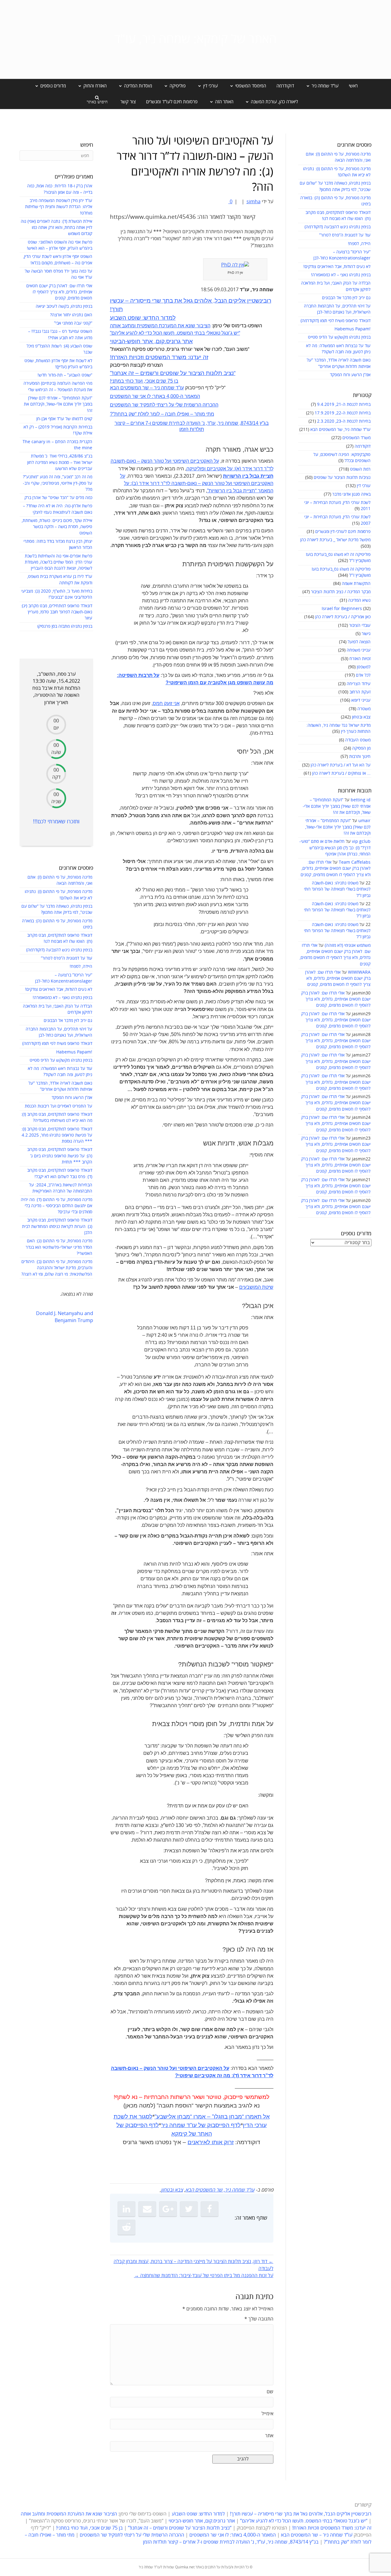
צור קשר (128, 102)
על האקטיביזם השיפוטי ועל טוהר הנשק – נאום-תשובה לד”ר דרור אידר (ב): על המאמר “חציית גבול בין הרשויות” (197, 483)
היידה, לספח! (359, 244)
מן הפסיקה (361, 748)
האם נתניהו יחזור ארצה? (71, 315)
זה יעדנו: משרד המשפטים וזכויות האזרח (159, 357)
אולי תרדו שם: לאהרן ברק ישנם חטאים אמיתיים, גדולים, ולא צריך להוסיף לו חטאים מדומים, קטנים (336, 869)
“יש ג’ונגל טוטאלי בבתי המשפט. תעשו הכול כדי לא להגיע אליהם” (175, 333)
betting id (361, 800)
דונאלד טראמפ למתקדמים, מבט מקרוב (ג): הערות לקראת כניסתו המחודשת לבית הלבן (57, 1226)
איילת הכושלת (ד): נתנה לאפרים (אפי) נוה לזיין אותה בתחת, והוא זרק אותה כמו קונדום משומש (57, 228)
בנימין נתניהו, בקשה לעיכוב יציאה (64, 306)
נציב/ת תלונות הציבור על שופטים (342, 478)
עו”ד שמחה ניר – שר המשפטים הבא (147, 388)
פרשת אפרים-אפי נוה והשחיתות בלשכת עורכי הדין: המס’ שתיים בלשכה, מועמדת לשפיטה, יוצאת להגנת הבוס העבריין (58, 562)
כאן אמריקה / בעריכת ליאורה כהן (343, 617)
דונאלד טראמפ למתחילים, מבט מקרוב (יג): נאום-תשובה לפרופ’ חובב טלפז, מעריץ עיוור (57, 612)
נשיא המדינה (359, 600)
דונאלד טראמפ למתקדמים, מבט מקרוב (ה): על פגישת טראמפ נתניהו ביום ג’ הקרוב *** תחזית (60, 1156)
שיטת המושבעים (256, 1287)
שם (270, 2392)
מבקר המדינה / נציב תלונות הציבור (341, 592)
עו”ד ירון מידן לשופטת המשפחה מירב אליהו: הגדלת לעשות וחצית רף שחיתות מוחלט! (59, 207)
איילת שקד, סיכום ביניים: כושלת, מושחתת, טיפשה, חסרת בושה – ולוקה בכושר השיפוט (57, 527)
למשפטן (364, 667)
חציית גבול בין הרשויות (248, 476)
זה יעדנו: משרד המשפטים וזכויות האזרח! (332, 2528)
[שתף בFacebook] (210, 2209)
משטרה (364, 709)
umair (364, 821)
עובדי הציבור (360, 625)
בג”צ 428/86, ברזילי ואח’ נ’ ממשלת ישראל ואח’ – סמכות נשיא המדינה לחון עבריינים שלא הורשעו (60, 462)
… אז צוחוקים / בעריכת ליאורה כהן (341, 773)
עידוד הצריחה (359, 684)
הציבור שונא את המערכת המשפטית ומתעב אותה (160, 326)
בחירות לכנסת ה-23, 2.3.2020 (344, 421)
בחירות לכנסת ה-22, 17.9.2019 (343, 413)
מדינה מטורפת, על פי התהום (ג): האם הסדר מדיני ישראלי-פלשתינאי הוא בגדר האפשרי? (59, 1247)
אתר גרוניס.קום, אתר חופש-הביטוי (151, 341)
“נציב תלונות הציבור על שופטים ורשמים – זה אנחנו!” (173, 373)
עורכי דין (364, 486)
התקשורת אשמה (356, 584)
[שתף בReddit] (126, 2227)
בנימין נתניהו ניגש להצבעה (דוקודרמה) (338, 227)
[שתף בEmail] (147, 2209)
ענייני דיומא (361, 700)
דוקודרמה (285, 86)
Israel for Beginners (342, 609)
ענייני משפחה (359, 650)
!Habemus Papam (353, 329)
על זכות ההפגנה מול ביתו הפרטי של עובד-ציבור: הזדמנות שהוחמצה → (204, 2276)
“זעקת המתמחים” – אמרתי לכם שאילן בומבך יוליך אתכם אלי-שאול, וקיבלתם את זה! (337, 806)
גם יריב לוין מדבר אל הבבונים (346, 298)
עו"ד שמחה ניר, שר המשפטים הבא (340, 430)
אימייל (267, 2414)
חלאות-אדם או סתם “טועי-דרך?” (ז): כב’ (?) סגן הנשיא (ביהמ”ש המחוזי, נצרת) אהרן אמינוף (335, 848)
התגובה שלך (259, 2319)
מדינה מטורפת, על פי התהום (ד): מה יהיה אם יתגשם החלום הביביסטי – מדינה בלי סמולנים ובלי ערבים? (57, 1206)
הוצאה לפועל (359, 642)
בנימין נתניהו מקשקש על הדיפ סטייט (339, 337)
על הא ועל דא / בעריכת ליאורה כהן (341, 765)
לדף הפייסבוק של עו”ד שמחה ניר (201, 2125)
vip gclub (361, 842)
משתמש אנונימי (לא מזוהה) (348, 945)
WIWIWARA (359, 972)
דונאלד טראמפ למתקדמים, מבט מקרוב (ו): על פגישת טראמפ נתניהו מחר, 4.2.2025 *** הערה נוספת (57, 1135)
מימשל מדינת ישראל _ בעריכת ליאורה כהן (335, 540)
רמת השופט (360, 469)
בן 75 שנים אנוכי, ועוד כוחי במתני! (144, 381)
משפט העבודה (358, 740)
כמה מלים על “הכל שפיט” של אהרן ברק (58, 498)
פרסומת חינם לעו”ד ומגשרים (172, 102)
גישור (366, 634)
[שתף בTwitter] (189, 2209)
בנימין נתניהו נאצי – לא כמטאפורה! (341, 275)
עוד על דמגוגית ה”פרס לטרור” (345, 235)
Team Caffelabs (355, 862)
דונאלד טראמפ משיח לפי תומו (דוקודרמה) (336, 321)
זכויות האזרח (360, 659)
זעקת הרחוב (360, 692)
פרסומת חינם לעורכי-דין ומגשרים (343, 532)
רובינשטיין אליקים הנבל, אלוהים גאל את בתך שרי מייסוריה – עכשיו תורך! (300, 2514)
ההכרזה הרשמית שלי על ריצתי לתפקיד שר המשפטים (164, 405)
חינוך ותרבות (360, 757)
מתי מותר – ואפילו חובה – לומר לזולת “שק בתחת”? (162, 414)
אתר (269, 2436)
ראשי (353, 86)
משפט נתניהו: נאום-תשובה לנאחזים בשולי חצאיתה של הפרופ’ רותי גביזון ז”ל (337, 889)
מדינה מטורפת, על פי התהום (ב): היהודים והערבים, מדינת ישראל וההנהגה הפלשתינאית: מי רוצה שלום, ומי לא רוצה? (57, 1268)
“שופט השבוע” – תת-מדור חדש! (65, 375)
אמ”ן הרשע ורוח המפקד (350, 375)
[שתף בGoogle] (168, 2209)
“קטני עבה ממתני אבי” (73, 323)
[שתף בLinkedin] (126, 2209)
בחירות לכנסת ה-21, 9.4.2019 (344, 404)
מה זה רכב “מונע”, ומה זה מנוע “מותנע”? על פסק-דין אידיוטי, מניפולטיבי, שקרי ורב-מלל (58, 483)
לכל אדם (363, 675)
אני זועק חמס (166, 703)
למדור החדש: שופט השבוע (143, 318)
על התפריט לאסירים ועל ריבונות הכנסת (58, 1106)
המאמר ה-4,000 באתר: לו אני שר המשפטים (155, 396)
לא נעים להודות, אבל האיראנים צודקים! (337, 267)
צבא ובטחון (361, 717)
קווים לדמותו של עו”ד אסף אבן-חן (64, 419)
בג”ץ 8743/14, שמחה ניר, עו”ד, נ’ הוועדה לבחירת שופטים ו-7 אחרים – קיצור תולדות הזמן (231, 2542)
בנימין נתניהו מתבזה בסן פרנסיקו (65, 626)
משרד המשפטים (356, 438)
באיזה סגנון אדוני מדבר (351, 494)
